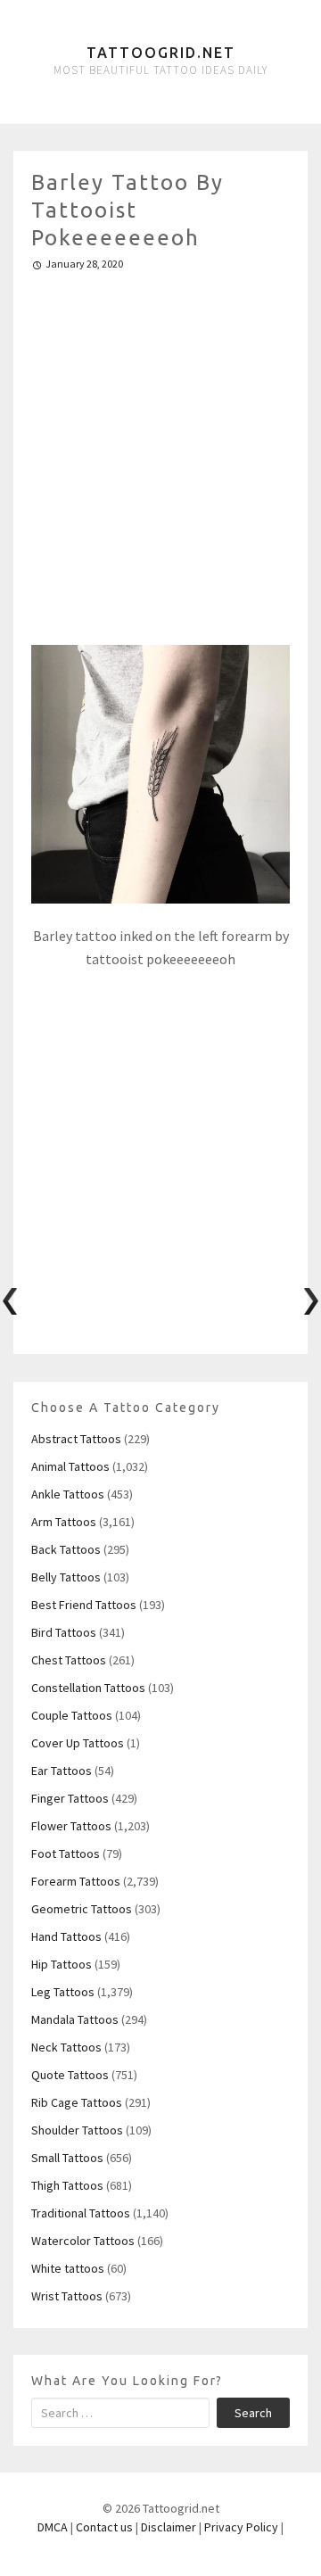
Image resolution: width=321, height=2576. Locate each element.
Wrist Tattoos (67, 2296)
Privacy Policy (241, 2527)
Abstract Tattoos (76, 1439)
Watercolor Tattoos (83, 2241)
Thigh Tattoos (67, 2185)
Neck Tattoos (66, 2047)
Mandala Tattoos (75, 2019)
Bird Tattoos (64, 1632)
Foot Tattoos (66, 1854)
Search (253, 2413)
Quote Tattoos (70, 2075)
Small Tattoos (67, 2158)
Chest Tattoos (69, 1660)
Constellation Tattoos (88, 1688)
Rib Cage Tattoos (77, 2102)
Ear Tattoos (62, 1771)
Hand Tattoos (66, 1936)
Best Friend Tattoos (84, 1605)
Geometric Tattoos (82, 1909)
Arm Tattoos (64, 1522)
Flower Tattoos (71, 1826)
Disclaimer (169, 2527)
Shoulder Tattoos (77, 2130)
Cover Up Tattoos (78, 1743)
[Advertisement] (160, 450)
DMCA (53, 2527)
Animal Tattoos (70, 1466)
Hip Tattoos (62, 1964)
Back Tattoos (66, 1549)
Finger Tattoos (70, 1798)
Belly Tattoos (66, 1577)
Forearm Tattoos (76, 1881)
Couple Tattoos (72, 1715)
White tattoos (68, 2268)
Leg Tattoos (63, 1992)
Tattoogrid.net (161, 53)
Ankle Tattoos (68, 1494)
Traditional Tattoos (81, 2213)
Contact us (104, 2527)
